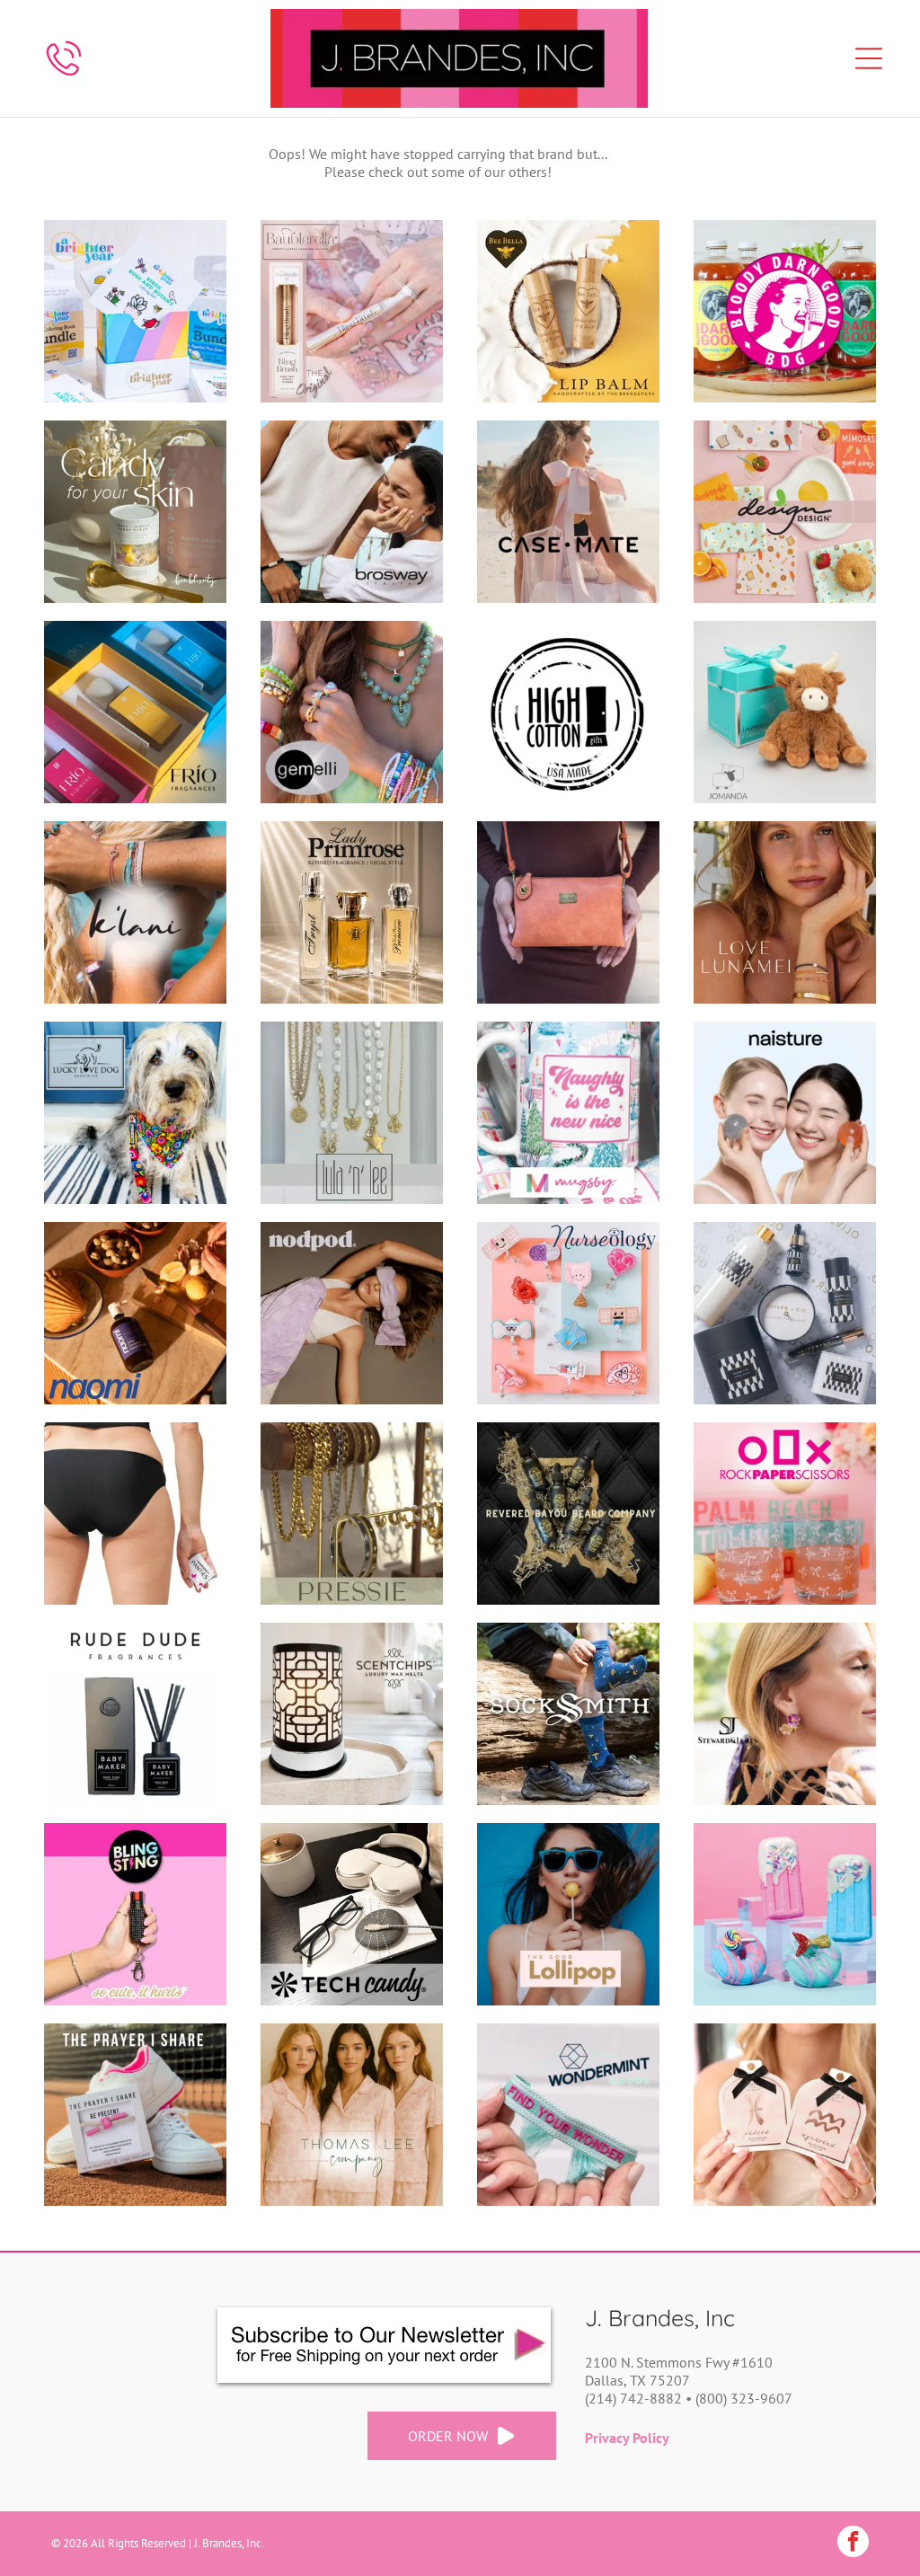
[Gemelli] (352, 712)
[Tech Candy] (352, 1914)
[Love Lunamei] (785, 912)
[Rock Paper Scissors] (785, 1514)
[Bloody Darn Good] (785, 311)
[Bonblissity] (135, 512)
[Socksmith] (568, 1714)
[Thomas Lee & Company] (352, 2115)
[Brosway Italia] (352, 512)
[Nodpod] (352, 1313)
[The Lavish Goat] (785, 1914)
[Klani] (135, 912)
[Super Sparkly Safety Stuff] (135, 1914)
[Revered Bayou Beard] (568, 1514)
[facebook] (853, 2544)
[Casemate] (568, 512)
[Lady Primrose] (352, 912)
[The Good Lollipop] (568, 1914)
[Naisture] (785, 1113)
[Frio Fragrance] (135, 712)
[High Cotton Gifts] (568, 712)
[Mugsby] (568, 1113)
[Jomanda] (785, 712)
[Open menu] (869, 58)
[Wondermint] (568, 2115)
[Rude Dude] (135, 1714)
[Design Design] (785, 512)
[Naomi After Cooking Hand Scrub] (135, 1313)
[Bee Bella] (568, 311)
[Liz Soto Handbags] (568, 912)
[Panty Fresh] (135, 1514)
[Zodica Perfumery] (785, 2115)
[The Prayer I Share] (135, 2115)
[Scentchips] (352, 1714)
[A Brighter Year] (135, 311)
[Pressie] (352, 1514)
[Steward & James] (785, 1714)
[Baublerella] (352, 311)
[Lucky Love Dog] (135, 1113)
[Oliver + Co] (785, 1313)
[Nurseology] (568, 1313)
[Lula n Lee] (352, 1113)
